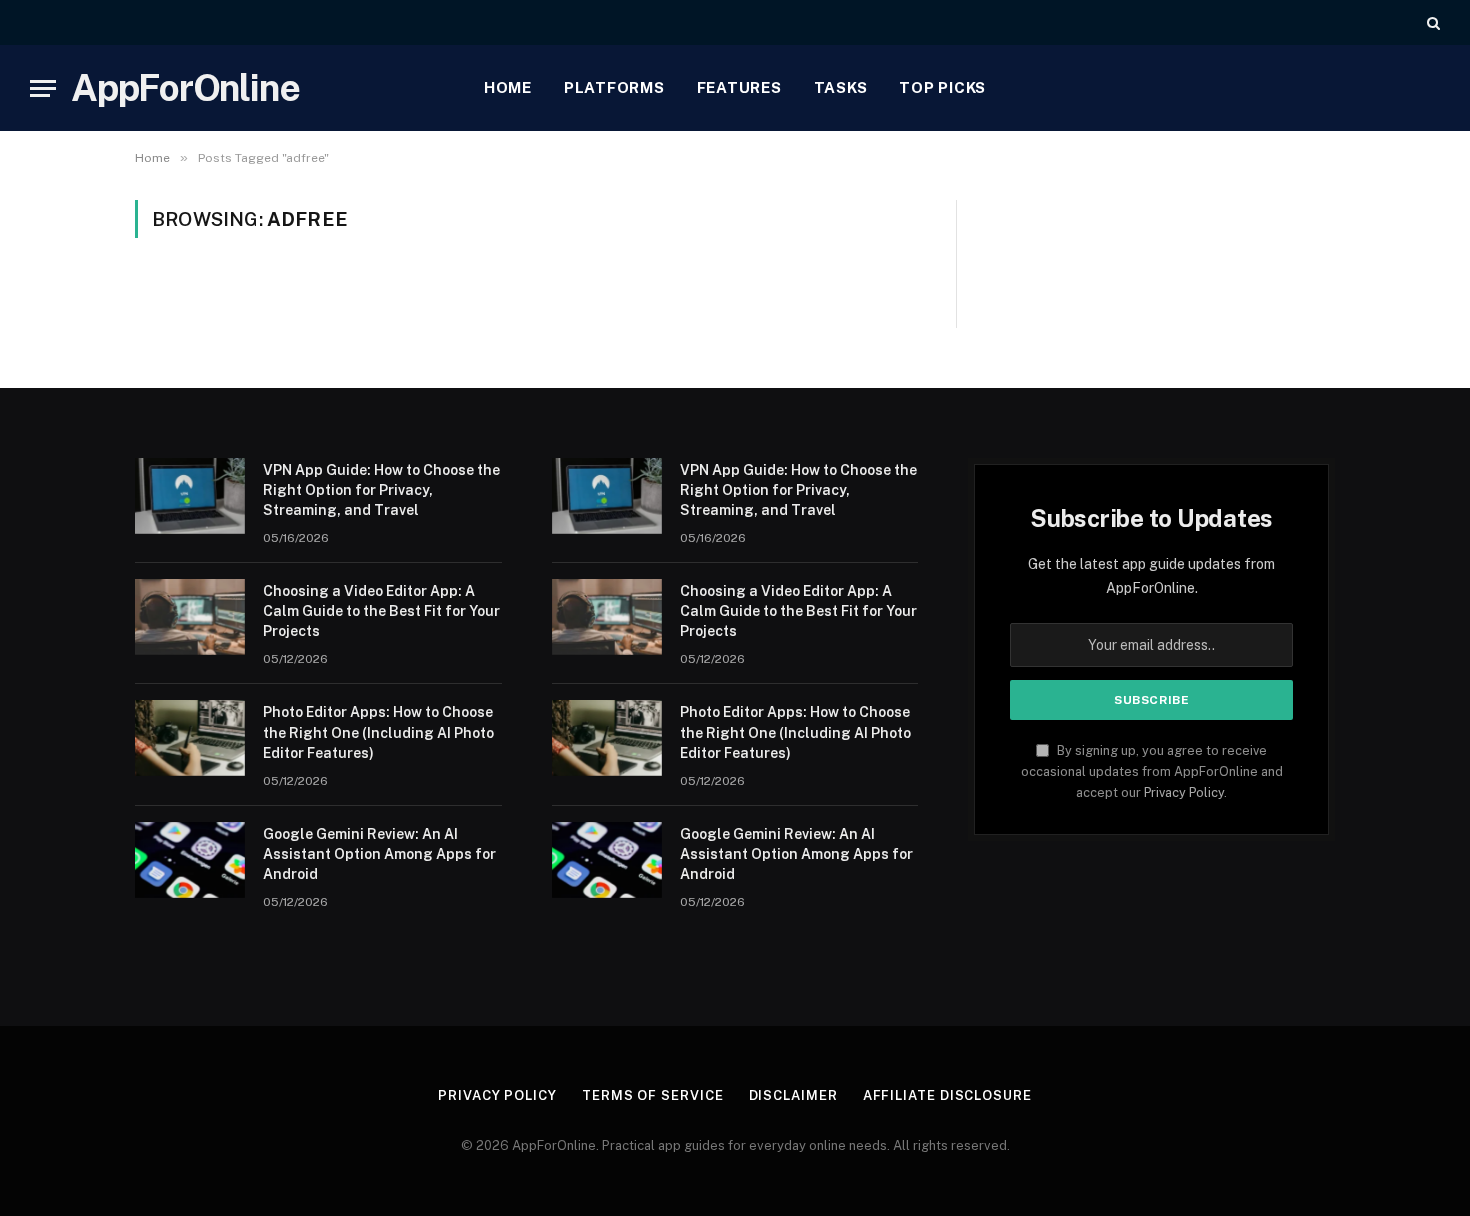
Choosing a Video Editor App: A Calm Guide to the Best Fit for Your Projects (381, 611)
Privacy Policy (1184, 792)
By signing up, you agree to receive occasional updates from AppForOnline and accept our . (1152, 772)
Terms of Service (653, 1095)
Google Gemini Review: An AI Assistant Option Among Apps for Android (379, 854)
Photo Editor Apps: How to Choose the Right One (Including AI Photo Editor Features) (378, 732)
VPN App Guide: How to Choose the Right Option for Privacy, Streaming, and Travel (381, 490)
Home (508, 87)
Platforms (614, 87)
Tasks (841, 87)
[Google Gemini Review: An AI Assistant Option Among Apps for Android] (190, 860)
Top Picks (942, 87)
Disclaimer (793, 1095)
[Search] (1431, 22)
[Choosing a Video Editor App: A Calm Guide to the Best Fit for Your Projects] (190, 617)
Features (739, 87)
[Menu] (43, 88)
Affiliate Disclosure (947, 1095)
